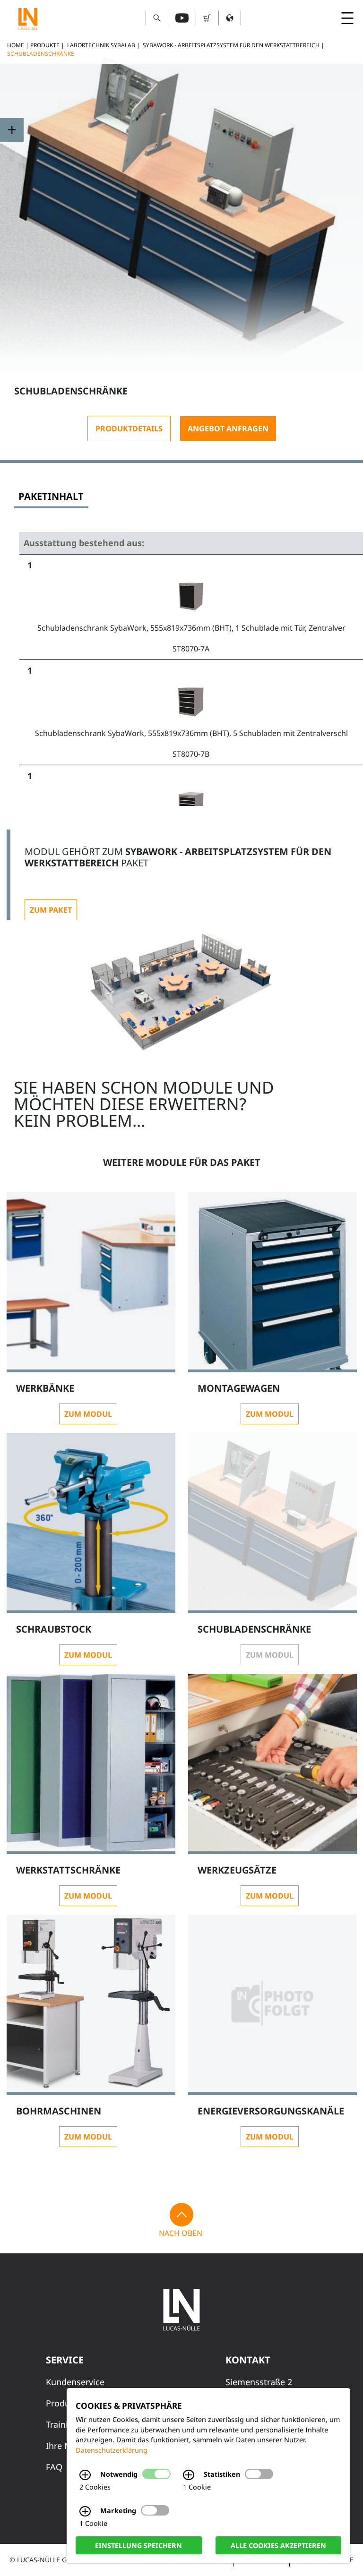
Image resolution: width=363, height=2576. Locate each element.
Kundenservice (75, 2382)
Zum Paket (51, 910)
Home (16, 45)
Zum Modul (88, 1414)
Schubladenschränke (41, 54)
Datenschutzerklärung (112, 2450)
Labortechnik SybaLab (101, 45)
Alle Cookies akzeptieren (278, 2545)
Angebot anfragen (228, 428)
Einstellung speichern (138, 2545)
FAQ (54, 2467)
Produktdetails (129, 428)
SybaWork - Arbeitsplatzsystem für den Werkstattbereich (231, 45)
